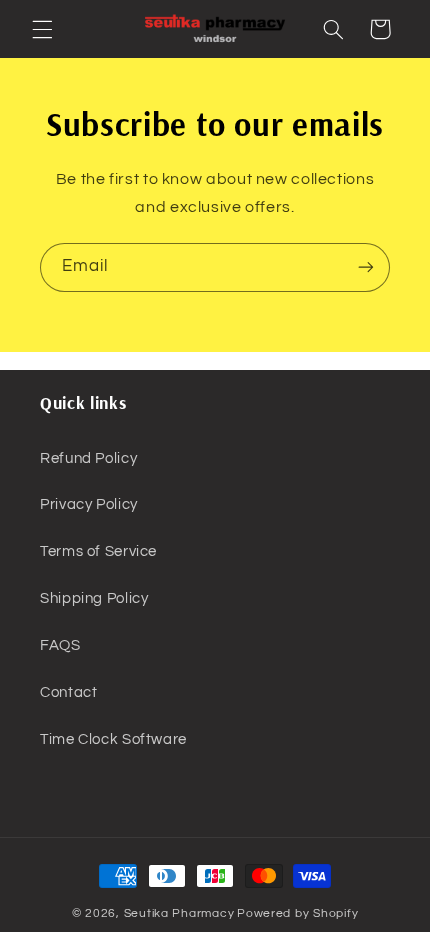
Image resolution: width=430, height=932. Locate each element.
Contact (68, 692)
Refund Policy (88, 458)
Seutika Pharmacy (179, 913)
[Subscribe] (366, 267)
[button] (42, 29)
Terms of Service (98, 551)
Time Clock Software (113, 739)
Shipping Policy (94, 598)
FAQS (60, 645)
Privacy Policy (89, 504)
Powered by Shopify (297, 913)
